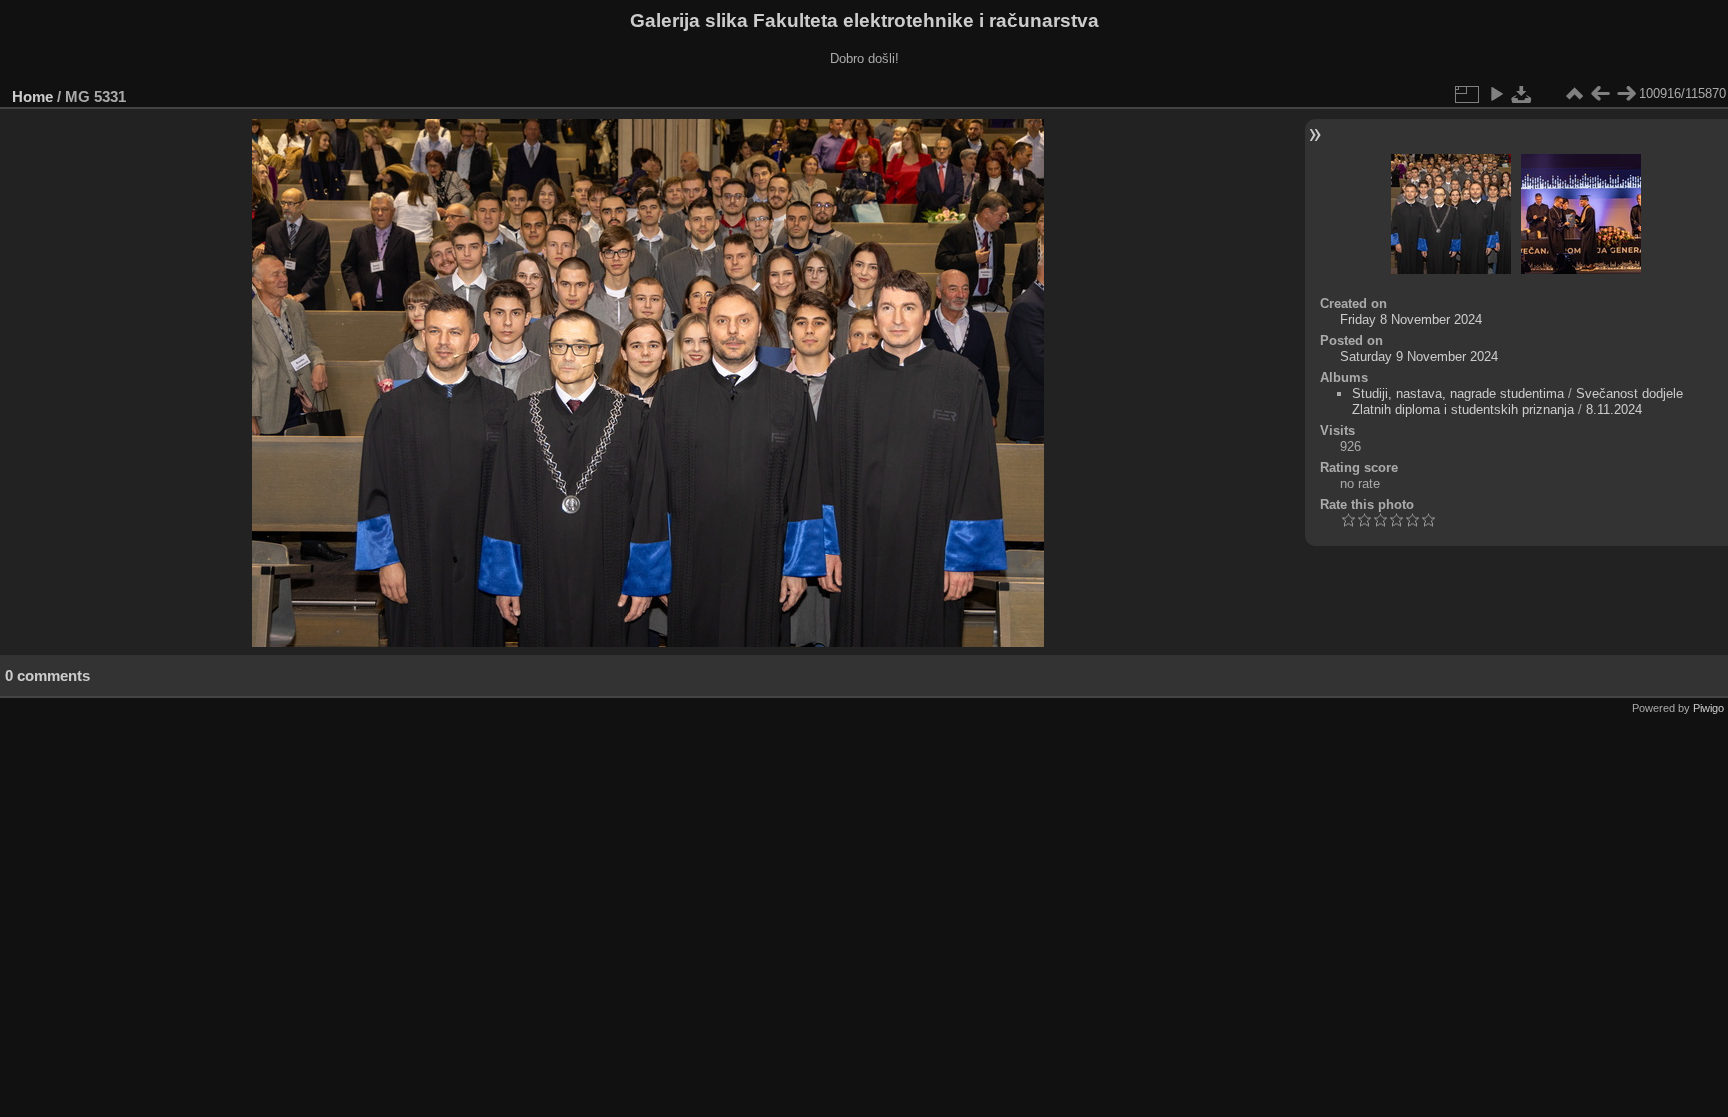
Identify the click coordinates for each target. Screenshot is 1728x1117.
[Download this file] (1522, 94)
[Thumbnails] (1574, 94)
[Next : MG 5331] (1626, 94)
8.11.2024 (1614, 409)
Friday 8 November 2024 (1411, 319)
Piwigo (1708, 708)
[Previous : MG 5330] (1600, 94)
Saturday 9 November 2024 (1419, 356)
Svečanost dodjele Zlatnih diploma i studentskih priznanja (1517, 401)
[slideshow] (1496, 94)
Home (32, 96)
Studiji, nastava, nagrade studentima (1458, 393)
